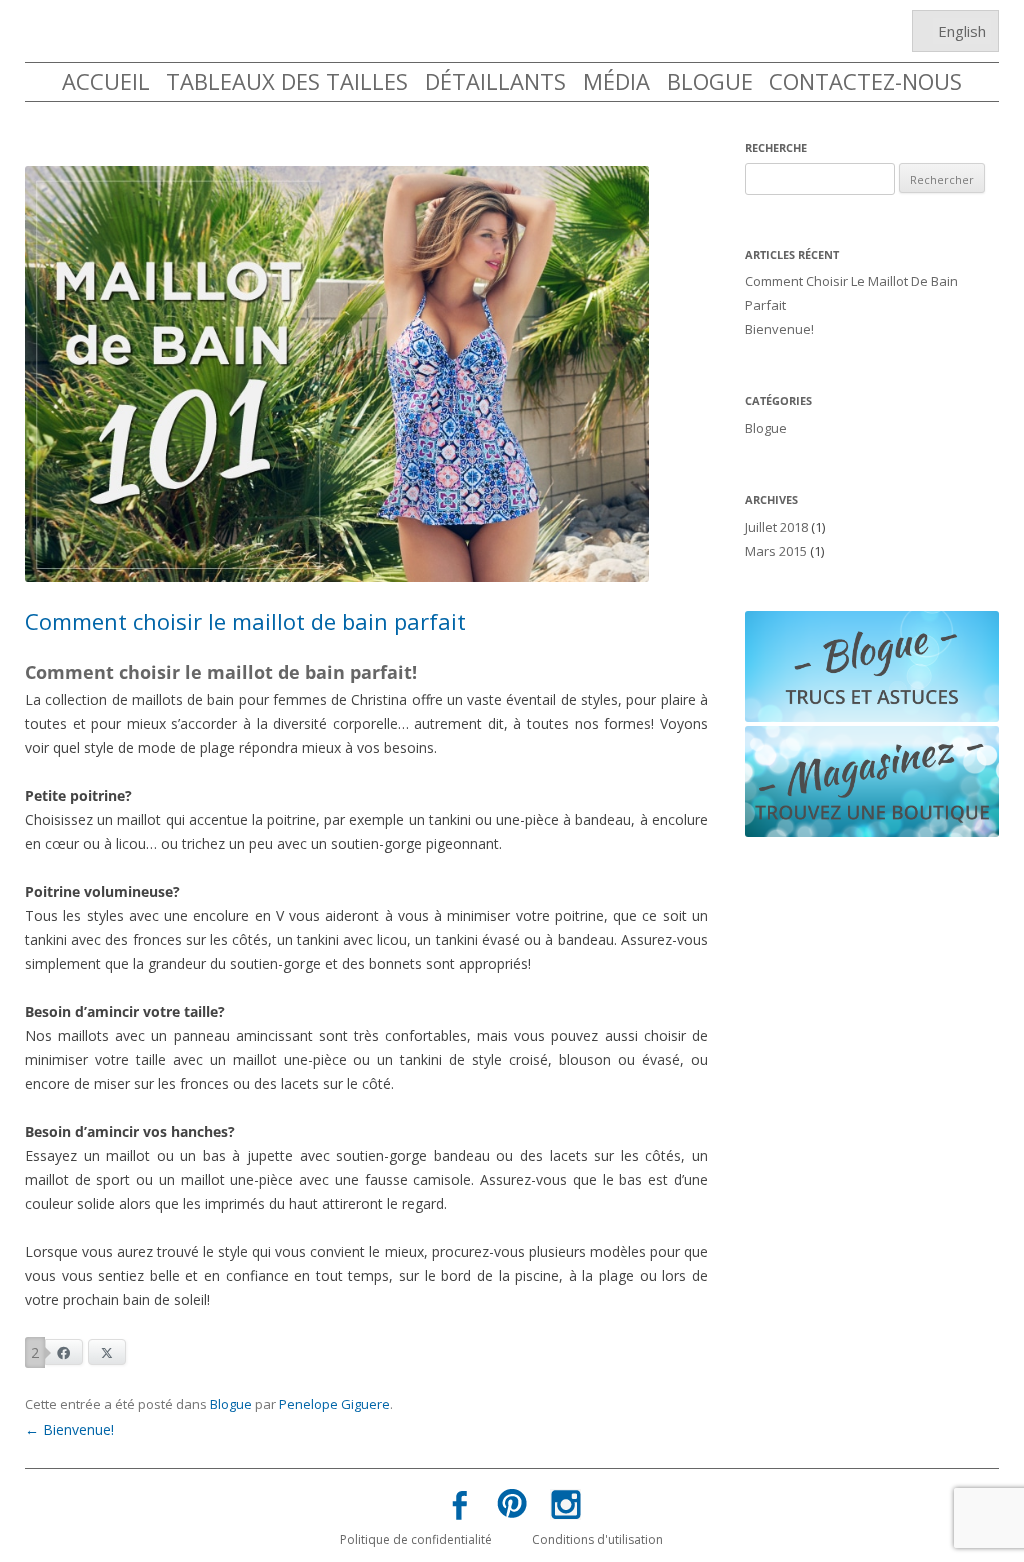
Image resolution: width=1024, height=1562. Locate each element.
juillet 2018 (776, 527)
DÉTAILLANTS (495, 81)
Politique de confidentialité (416, 1539)
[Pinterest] (512, 1507)
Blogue (231, 1404)
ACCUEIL (106, 81)
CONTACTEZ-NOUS (865, 81)
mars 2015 (776, 551)
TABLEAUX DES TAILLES (287, 81)
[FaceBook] (459, 1509)
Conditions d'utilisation (597, 1539)
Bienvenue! (69, 1429)
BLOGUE (710, 81)
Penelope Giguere (334, 1404)
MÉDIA (616, 81)
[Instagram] (565, 1508)
